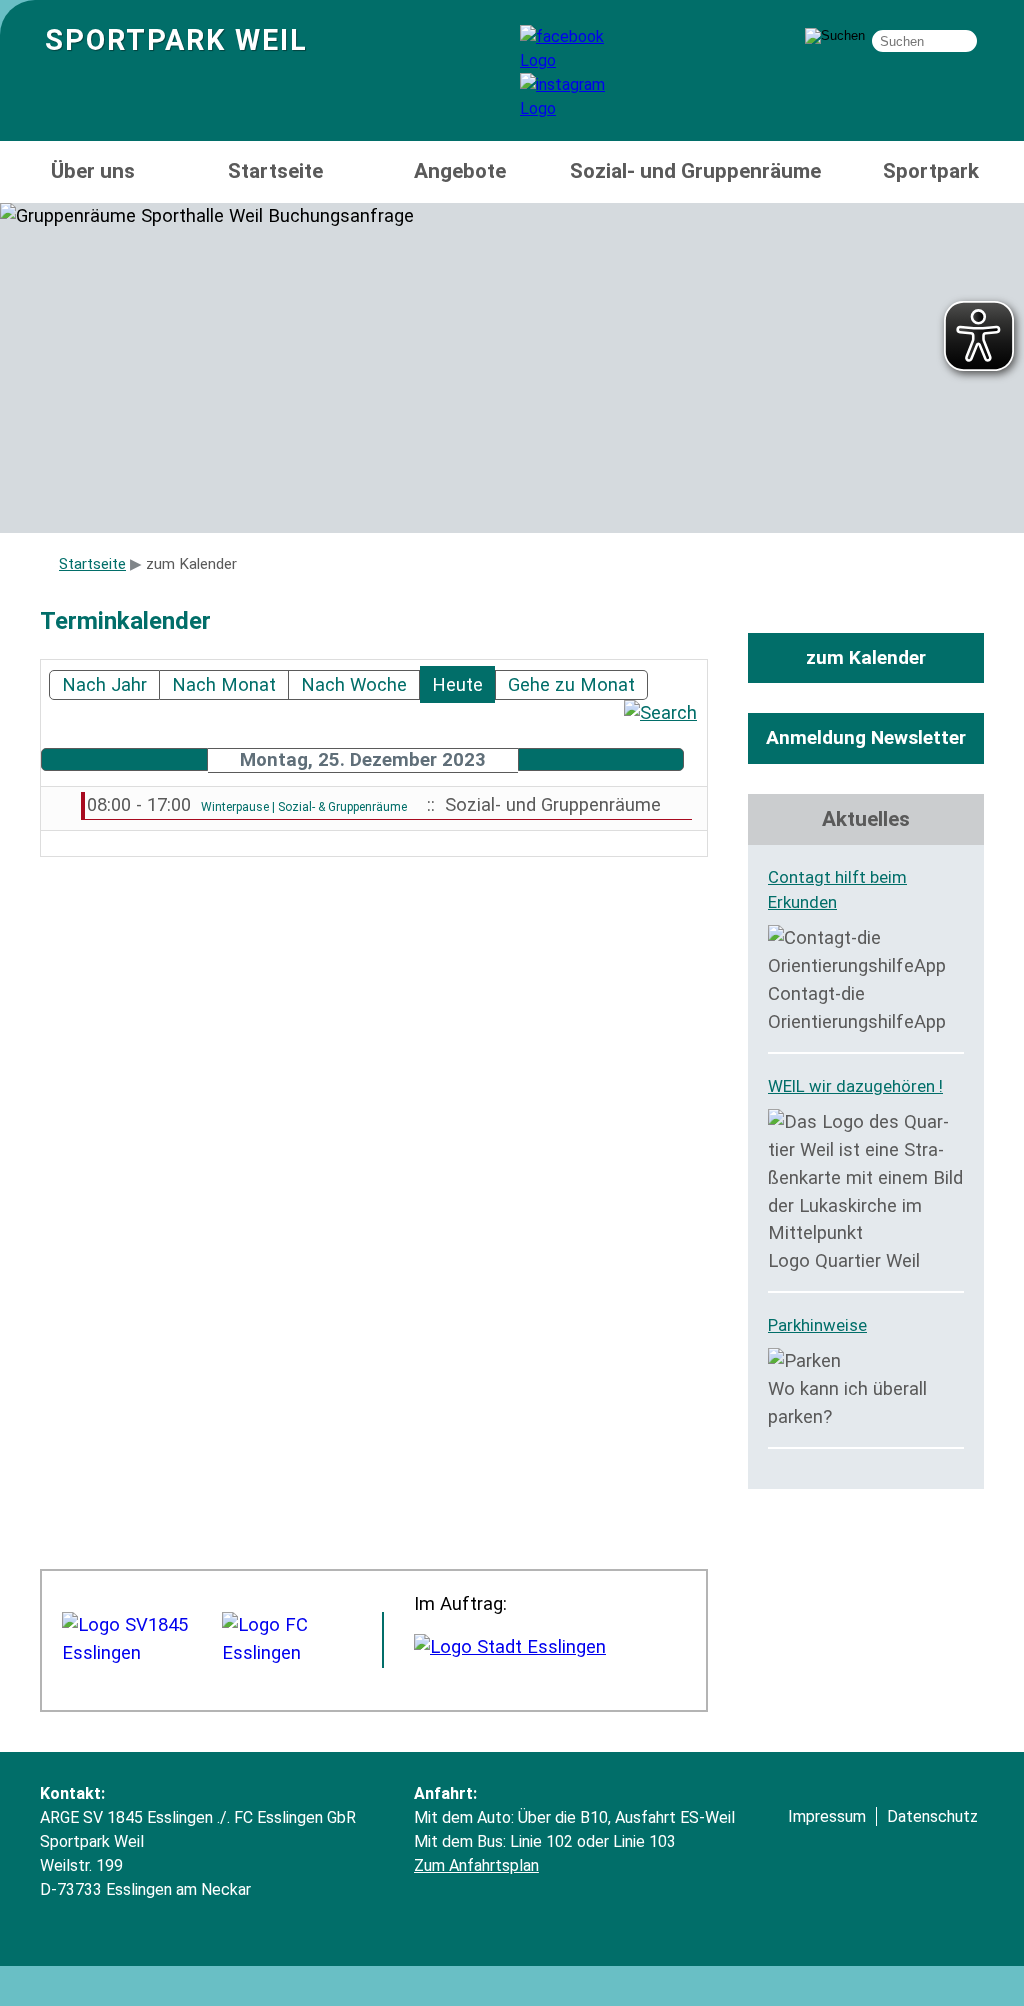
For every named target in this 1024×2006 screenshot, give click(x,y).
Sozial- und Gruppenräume (695, 171)
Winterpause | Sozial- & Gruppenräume (304, 807)
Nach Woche (354, 685)
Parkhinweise (817, 1325)
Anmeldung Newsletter (866, 737)
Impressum (827, 1816)
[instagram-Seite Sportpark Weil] (580, 108)
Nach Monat (224, 685)
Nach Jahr (104, 685)
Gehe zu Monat (571, 685)
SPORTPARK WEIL (176, 40)
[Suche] (660, 713)
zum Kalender (866, 657)
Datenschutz (932, 1816)
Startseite (275, 171)
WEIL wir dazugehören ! (855, 1086)
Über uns (93, 171)
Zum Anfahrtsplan (476, 1865)
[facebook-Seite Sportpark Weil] (580, 60)
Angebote (460, 171)
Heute (457, 685)
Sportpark (931, 171)
